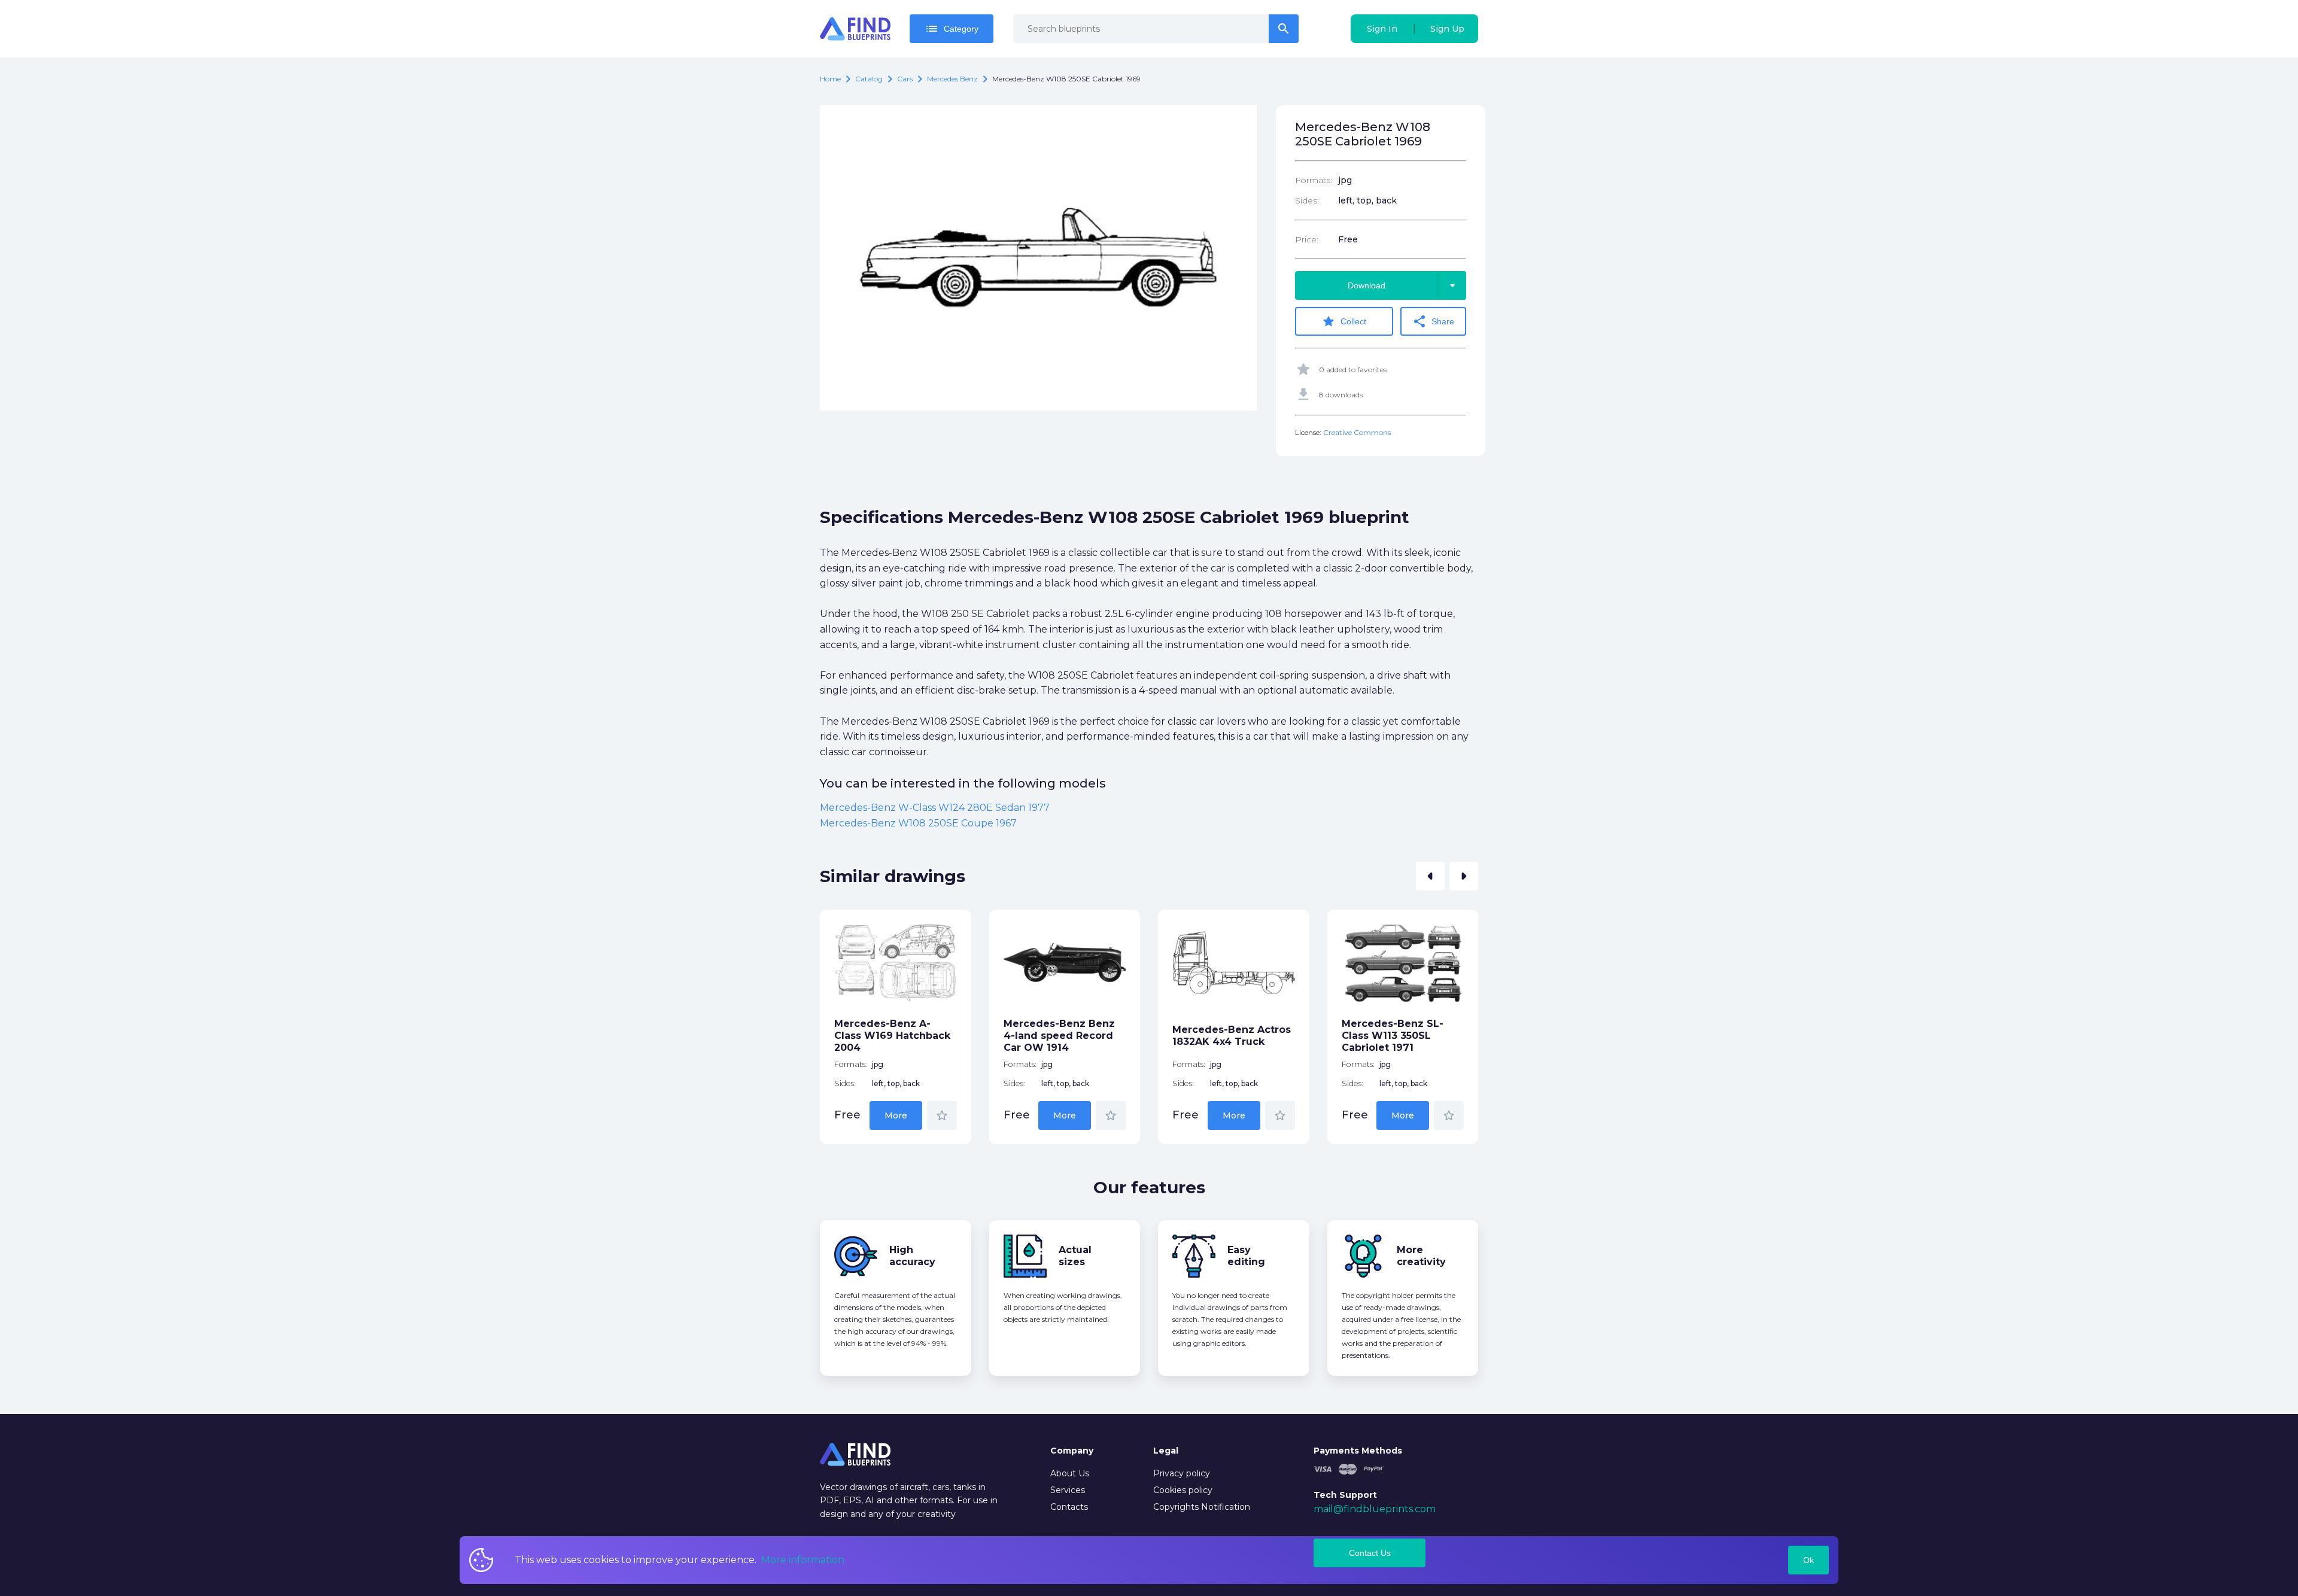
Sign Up (1447, 29)
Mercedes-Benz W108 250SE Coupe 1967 (918, 823)
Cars (905, 79)
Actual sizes (1075, 1256)
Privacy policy (1182, 1473)
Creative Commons (1357, 432)
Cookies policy (1183, 1490)
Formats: (1314, 180)
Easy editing (1246, 1256)
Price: (1307, 239)
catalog (869, 79)
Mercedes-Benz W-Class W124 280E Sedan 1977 (935, 808)
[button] (1430, 876)
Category (952, 29)
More (896, 1115)
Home (830, 79)
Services (1068, 1490)
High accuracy (912, 1256)
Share (1433, 321)
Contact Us (1370, 1553)
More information (803, 1560)
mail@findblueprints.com (1375, 1509)
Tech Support (1345, 1495)
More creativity (1421, 1256)
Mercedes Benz (952, 79)
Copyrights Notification (1202, 1507)
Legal (1166, 1451)
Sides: (1307, 200)
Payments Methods (1358, 1451)
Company (1072, 1451)
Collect (1344, 321)
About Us (1070, 1473)
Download (1404, 285)
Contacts (1069, 1507)
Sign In (1382, 29)
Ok (1808, 1560)
